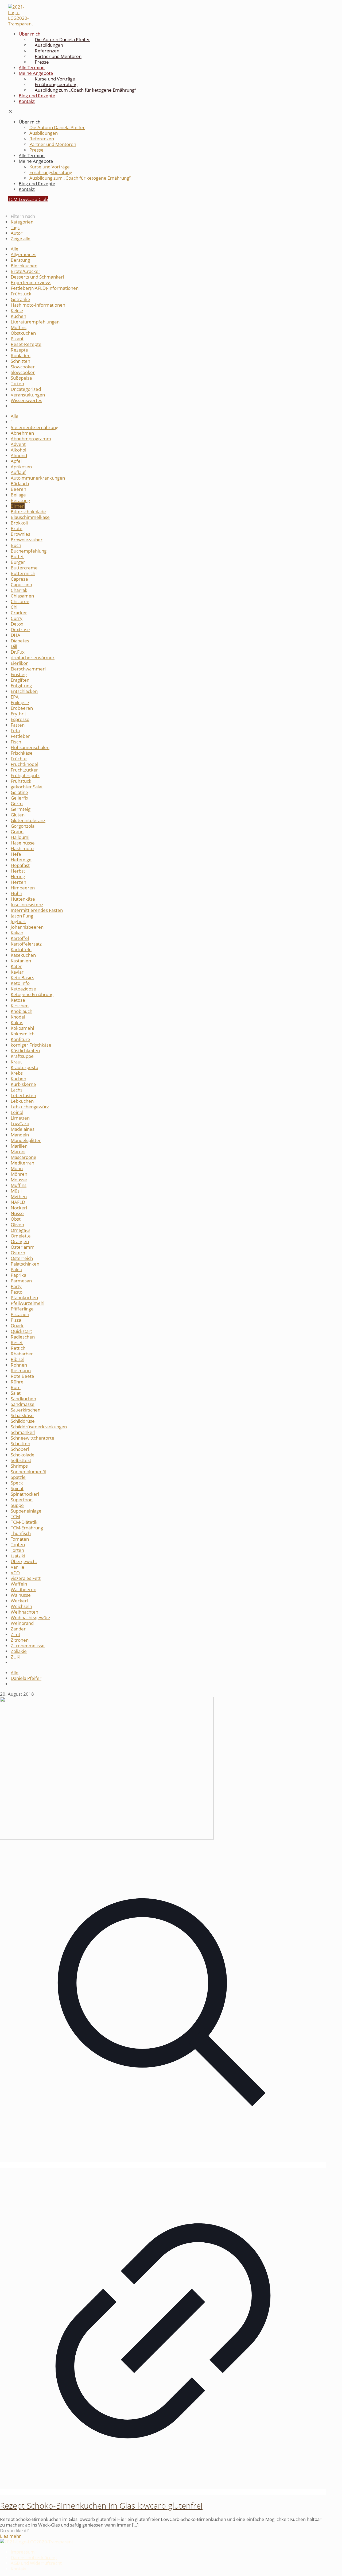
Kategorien (22, 222)
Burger (18, 562)
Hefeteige (21, 860)
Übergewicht (24, 1561)
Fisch (16, 742)
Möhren (19, 1174)
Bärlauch (20, 483)
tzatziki (18, 1556)
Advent (18, 444)
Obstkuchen (23, 333)
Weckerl (19, 1601)
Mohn (17, 1168)
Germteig (21, 809)
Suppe (17, 1505)
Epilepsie (20, 702)
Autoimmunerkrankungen (38, 478)
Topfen (18, 1545)
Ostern (18, 1253)
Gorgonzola (23, 826)
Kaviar (17, 972)
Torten (17, 383)
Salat (16, 1393)
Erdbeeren (22, 708)
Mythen (19, 1196)
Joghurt (18, 921)
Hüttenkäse (23, 899)
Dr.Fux (18, 652)
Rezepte (19, 350)
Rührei (18, 1382)
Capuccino (21, 585)
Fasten (18, 725)
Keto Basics (22, 977)
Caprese (19, 579)
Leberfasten (23, 1095)
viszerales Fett (26, 1578)
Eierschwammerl (28, 669)
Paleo (16, 1269)
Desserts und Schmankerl (37, 277)
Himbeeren (23, 888)
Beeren (18, 489)
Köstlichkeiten (25, 1050)
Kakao (17, 933)
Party (16, 1286)
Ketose (18, 1000)
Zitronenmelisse (28, 1646)
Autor (17, 233)
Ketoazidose (23, 989)
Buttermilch (23, 573)
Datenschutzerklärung (34, 2557)
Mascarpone (24, 1157)
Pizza (16, 1320)
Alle (15, 249)
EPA (15, 697)
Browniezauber (27, 540)
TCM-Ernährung (27, 1528)
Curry (17, 618)
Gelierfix (20, 798)
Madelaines (23, 1129)
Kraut (16, 1062)
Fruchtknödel (24, 764)
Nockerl (19, 1208)
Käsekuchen (23, 955)
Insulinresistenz (27, 905)
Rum (16, 1387)
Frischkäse (22, 753)
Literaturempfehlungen (35, 322)
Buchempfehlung (29, 551)
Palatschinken (25, 1264)
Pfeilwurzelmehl (28, 1303)
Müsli (16, 1191)
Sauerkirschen (26, 1410)
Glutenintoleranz (28, 820)
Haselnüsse (23, 843)
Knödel (18, 1017)
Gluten (18, 815)
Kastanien (21, 961)
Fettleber (20, 736)
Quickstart (21, 1331)
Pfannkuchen (24, 1297)
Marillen (19, 1146)
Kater (16, 966)
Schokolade (23, 1455)
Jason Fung (22, 916)
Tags (15, 227)
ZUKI (16, 1657)
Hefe (16, 854)
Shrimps (19, 1466)
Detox (17, 624)
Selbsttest (21, 1460)
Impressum (23, 2552)
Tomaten (20, 1539)
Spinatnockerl (25, 1494)
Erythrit (18, 714)
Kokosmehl (22, 1028)
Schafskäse (22, 1415)
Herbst (18, 871)
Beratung (20, 260)
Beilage (18, 495)
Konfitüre (20, 1039)
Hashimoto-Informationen (38, 305)
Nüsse (17, 1213)
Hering (18, 876)
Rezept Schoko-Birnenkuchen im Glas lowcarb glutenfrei (101, 2506)
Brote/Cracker (26, 271)
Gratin (17, 832)
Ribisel (18, 1359)
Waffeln (19, 1584)
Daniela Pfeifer (26, 1678)
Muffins (19, 327)
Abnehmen (22, 433)
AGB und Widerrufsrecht (36, 2563)
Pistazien (20, 1314)
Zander (18, 1629)
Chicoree (20, 601)
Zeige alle (21, 239)
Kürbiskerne (23, 1084)
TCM (15, 1516)
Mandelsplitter (26, 1140)
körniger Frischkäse (31, 1045)
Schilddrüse (23, 1421)
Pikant (17, 339)
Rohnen (19, 1365)
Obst (16, 1219)
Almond (19, 455)
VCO (15, 1573)
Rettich (18, 1348)
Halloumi (20, 837)
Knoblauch (22, 1011)
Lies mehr (10, 2536)
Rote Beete (22, 1376)
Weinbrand (22, 1623)
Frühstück (21, 294)
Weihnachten (24, 1612)
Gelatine (19, 792)
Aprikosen (21, 467)
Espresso (20, 719)
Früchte (19, 759)
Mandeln (20, 1135)
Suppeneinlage (26, 1511)
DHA (15, 635)
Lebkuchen (22, 1101)
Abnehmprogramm (31, 439)
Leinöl (17, 1112)
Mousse (19, 1180)
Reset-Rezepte (26, 344)
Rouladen (21, 355)
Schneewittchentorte (32, 1438)
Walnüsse (21, 1595)
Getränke (20, 299)
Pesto (17, 1292)
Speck (17, 1483)
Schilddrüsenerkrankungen (39, 1427)
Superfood (22, 1500)
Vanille (18, 1567)
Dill (14, 646)
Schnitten (20, 361)
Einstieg (19, 674)
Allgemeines (24, 254)
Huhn (16, 893)
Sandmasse (23, 1404)
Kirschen (20, 1006)
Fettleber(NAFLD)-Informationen (45, 288)
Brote (17, 528)
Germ (17, 803)
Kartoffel (20, 938)
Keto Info (20, 983)
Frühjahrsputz (25, 775)
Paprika (18, 1275)
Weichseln (21, 1606)
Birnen (18, 506)
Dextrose (20, 629)
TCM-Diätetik (24, 1522)
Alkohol (18, 450)
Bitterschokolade (28, 512)
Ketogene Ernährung (32, 994)
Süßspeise (21, 378)
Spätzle (18, 1477)
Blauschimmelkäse (30, 517)
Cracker (19, 613)
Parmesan (21, 1281)
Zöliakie (19, 1651)
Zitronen (20, 1640)
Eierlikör (19, 663)
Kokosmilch (23, 1034)
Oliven (17, 1225)
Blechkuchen (24, 266)
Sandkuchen (23, 1399)
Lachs (17, 1090)
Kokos (17, 1022)
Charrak (19, 590)
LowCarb (20, 1123)
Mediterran (22, 1163)
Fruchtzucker (24, 770)
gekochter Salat (27, 787)
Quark (17, 1326)
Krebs (17, 1073)
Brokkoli (19, 523)
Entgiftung (21, 686)
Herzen (18, 882)
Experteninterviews (31, 282)
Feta (15, 730)
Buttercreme (24, 568)
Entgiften (20, 680)
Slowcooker (23, 367)
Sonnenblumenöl (28, 1472)
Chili (15, 607)
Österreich (22, 1258)
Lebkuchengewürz (30, 1107)
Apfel (16, 461)
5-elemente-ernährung (34, 427)
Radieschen (23, 1337)
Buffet (17, 556)
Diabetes (20, 641)
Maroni (18, 1152)
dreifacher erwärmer (33, 658)
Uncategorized (26, 389)
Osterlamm (23, 1247)
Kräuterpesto (24, 1067)
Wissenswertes (26, 400)
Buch (16, 545)
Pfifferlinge (22, 1309)
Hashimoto (22, 848)
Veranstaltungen (28, 395)
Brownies (20, 534)
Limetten (20, 1118)
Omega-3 (20, 1230)
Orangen (20, 1241)
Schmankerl (23, 1432)
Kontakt (19, 2569)
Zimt (15, 1634)
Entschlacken (24, 691)
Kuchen (18, 316)
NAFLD (18, 1202)
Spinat (17, 1488)
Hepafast (20, 865)
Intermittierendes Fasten (37, 910)
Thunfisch (21, 1533)
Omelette (21, 1236)
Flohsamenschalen (30, 747)
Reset (17, 1342)
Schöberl (20, 1449)
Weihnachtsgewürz (30, 1617)
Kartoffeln (21, 949)
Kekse (17, 311)
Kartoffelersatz (26, 944)
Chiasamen (22, 596)
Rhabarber (22, 1354)
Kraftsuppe (22, 1056)
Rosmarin (21, 1370)
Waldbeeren (24, 1589)
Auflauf (18, 472)
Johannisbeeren (27, 927)
